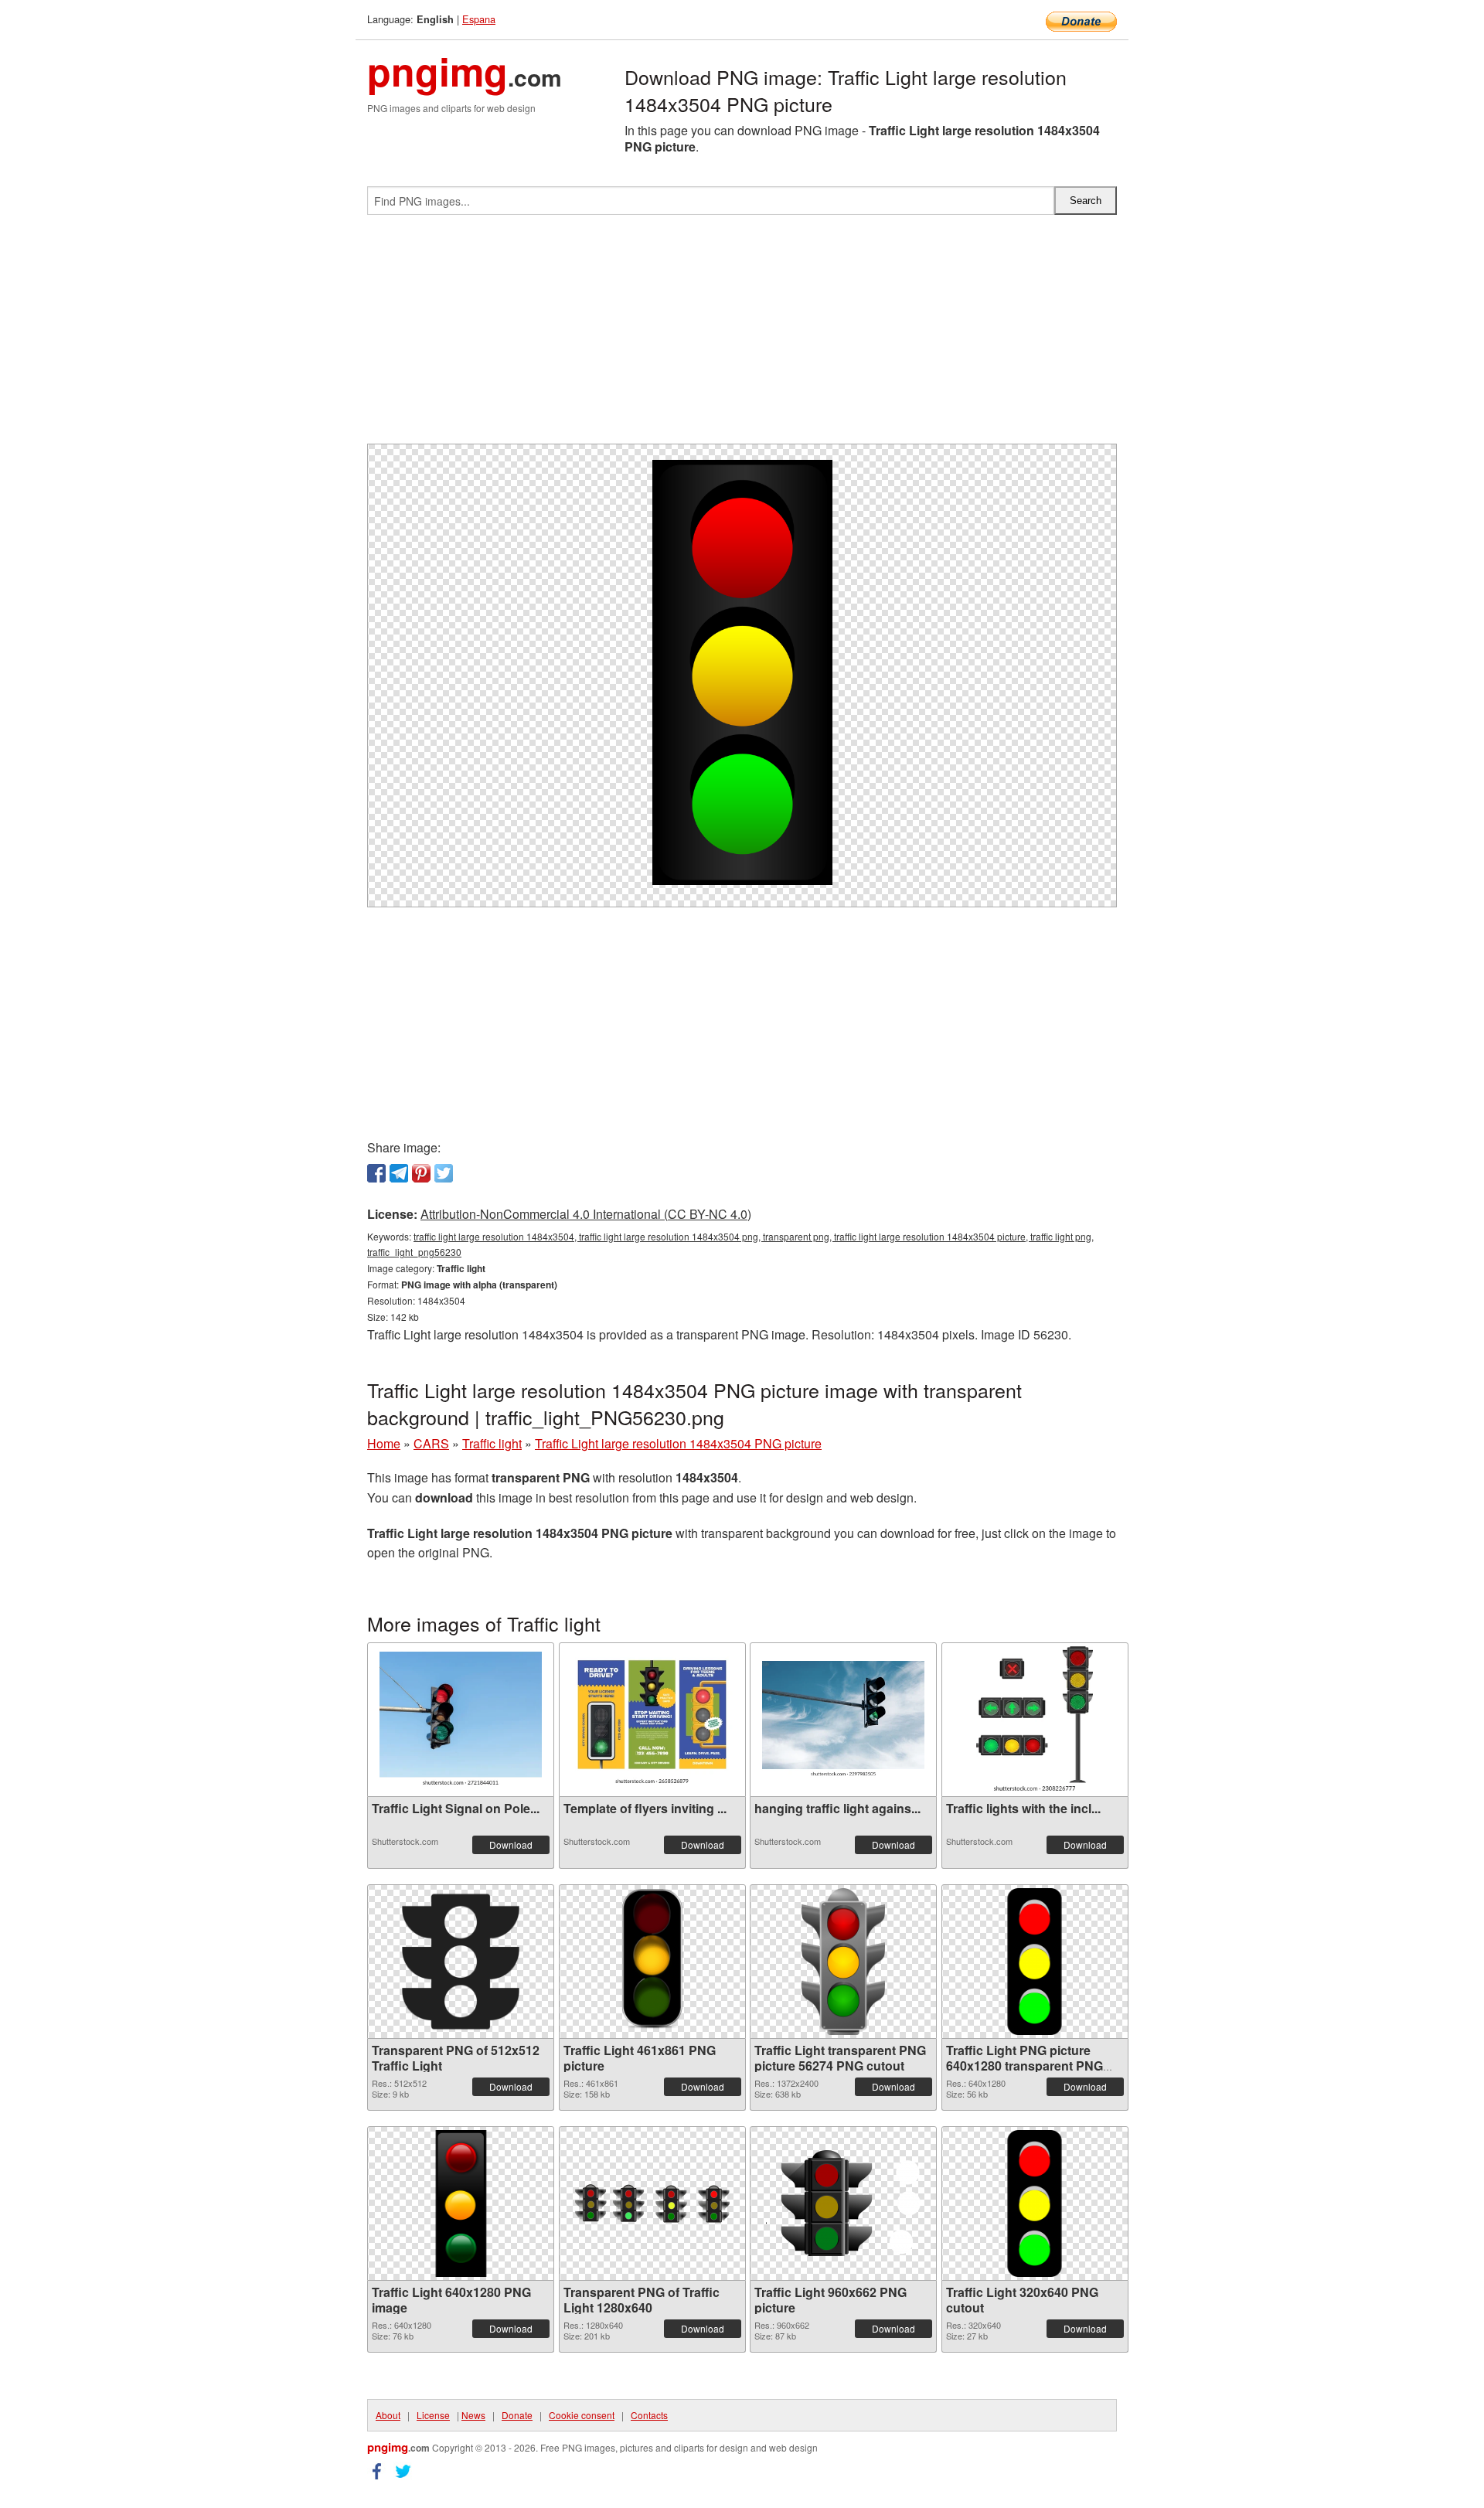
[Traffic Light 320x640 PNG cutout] (1035, 2203)
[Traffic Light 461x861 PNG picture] (652, 1962)
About (388, 2415)
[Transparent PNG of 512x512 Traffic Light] (461, 1962)
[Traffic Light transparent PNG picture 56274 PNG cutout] (843, 1962)
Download (511, 1844)
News (473, 2415)
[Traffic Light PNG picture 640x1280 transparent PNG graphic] (1035, 1962)
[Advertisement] (742, 335)
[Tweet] (444, 1173)
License (433, 2415)
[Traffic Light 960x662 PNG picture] (843, 2203)
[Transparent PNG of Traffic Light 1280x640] (652, 2203)
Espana (479, 19)
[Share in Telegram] (399, 1173)
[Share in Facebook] (376, 1173)
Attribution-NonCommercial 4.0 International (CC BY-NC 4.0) (586, 1214)
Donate (517, 2415)
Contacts (649, 2415)
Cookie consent (582, 2415)
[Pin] (421, 1173)
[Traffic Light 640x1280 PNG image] (461, 2203)
